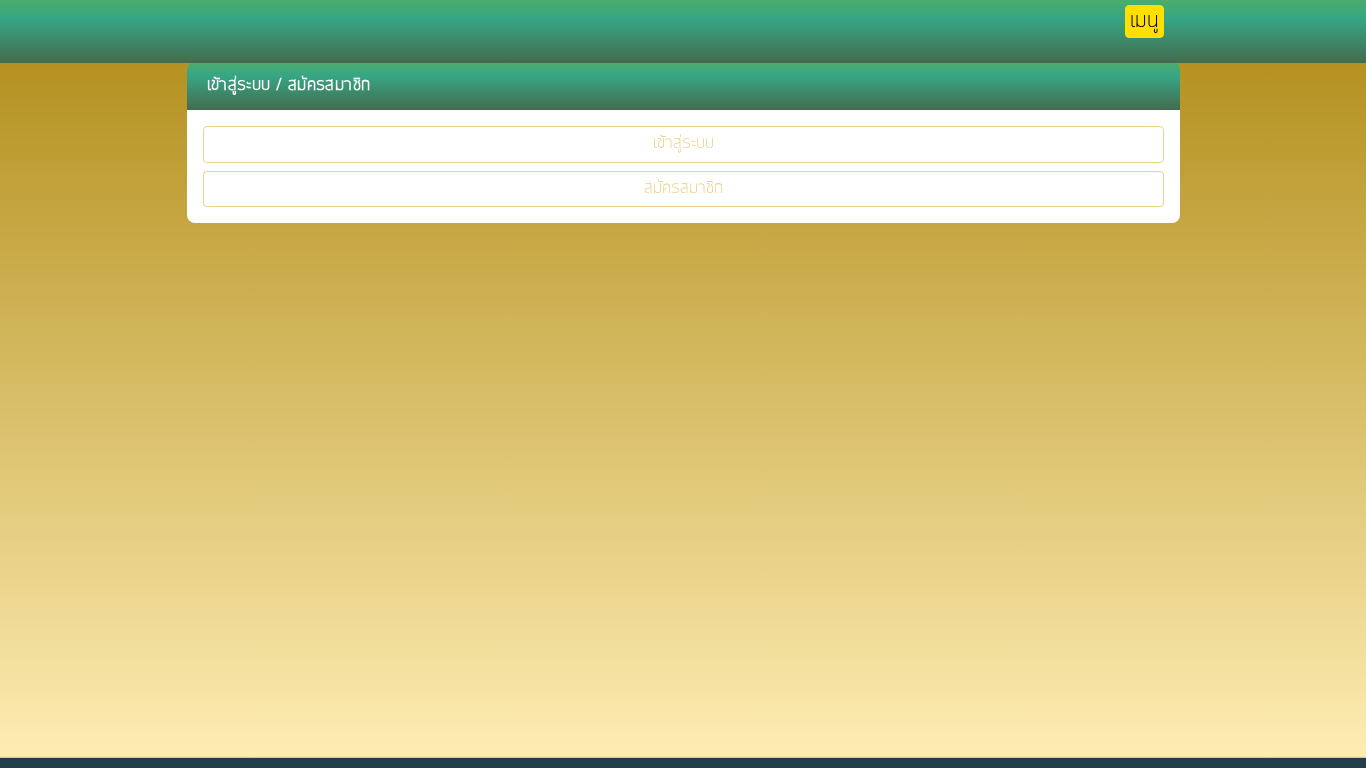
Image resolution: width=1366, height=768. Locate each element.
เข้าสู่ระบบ (683, 143)
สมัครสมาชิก (683, 188)
